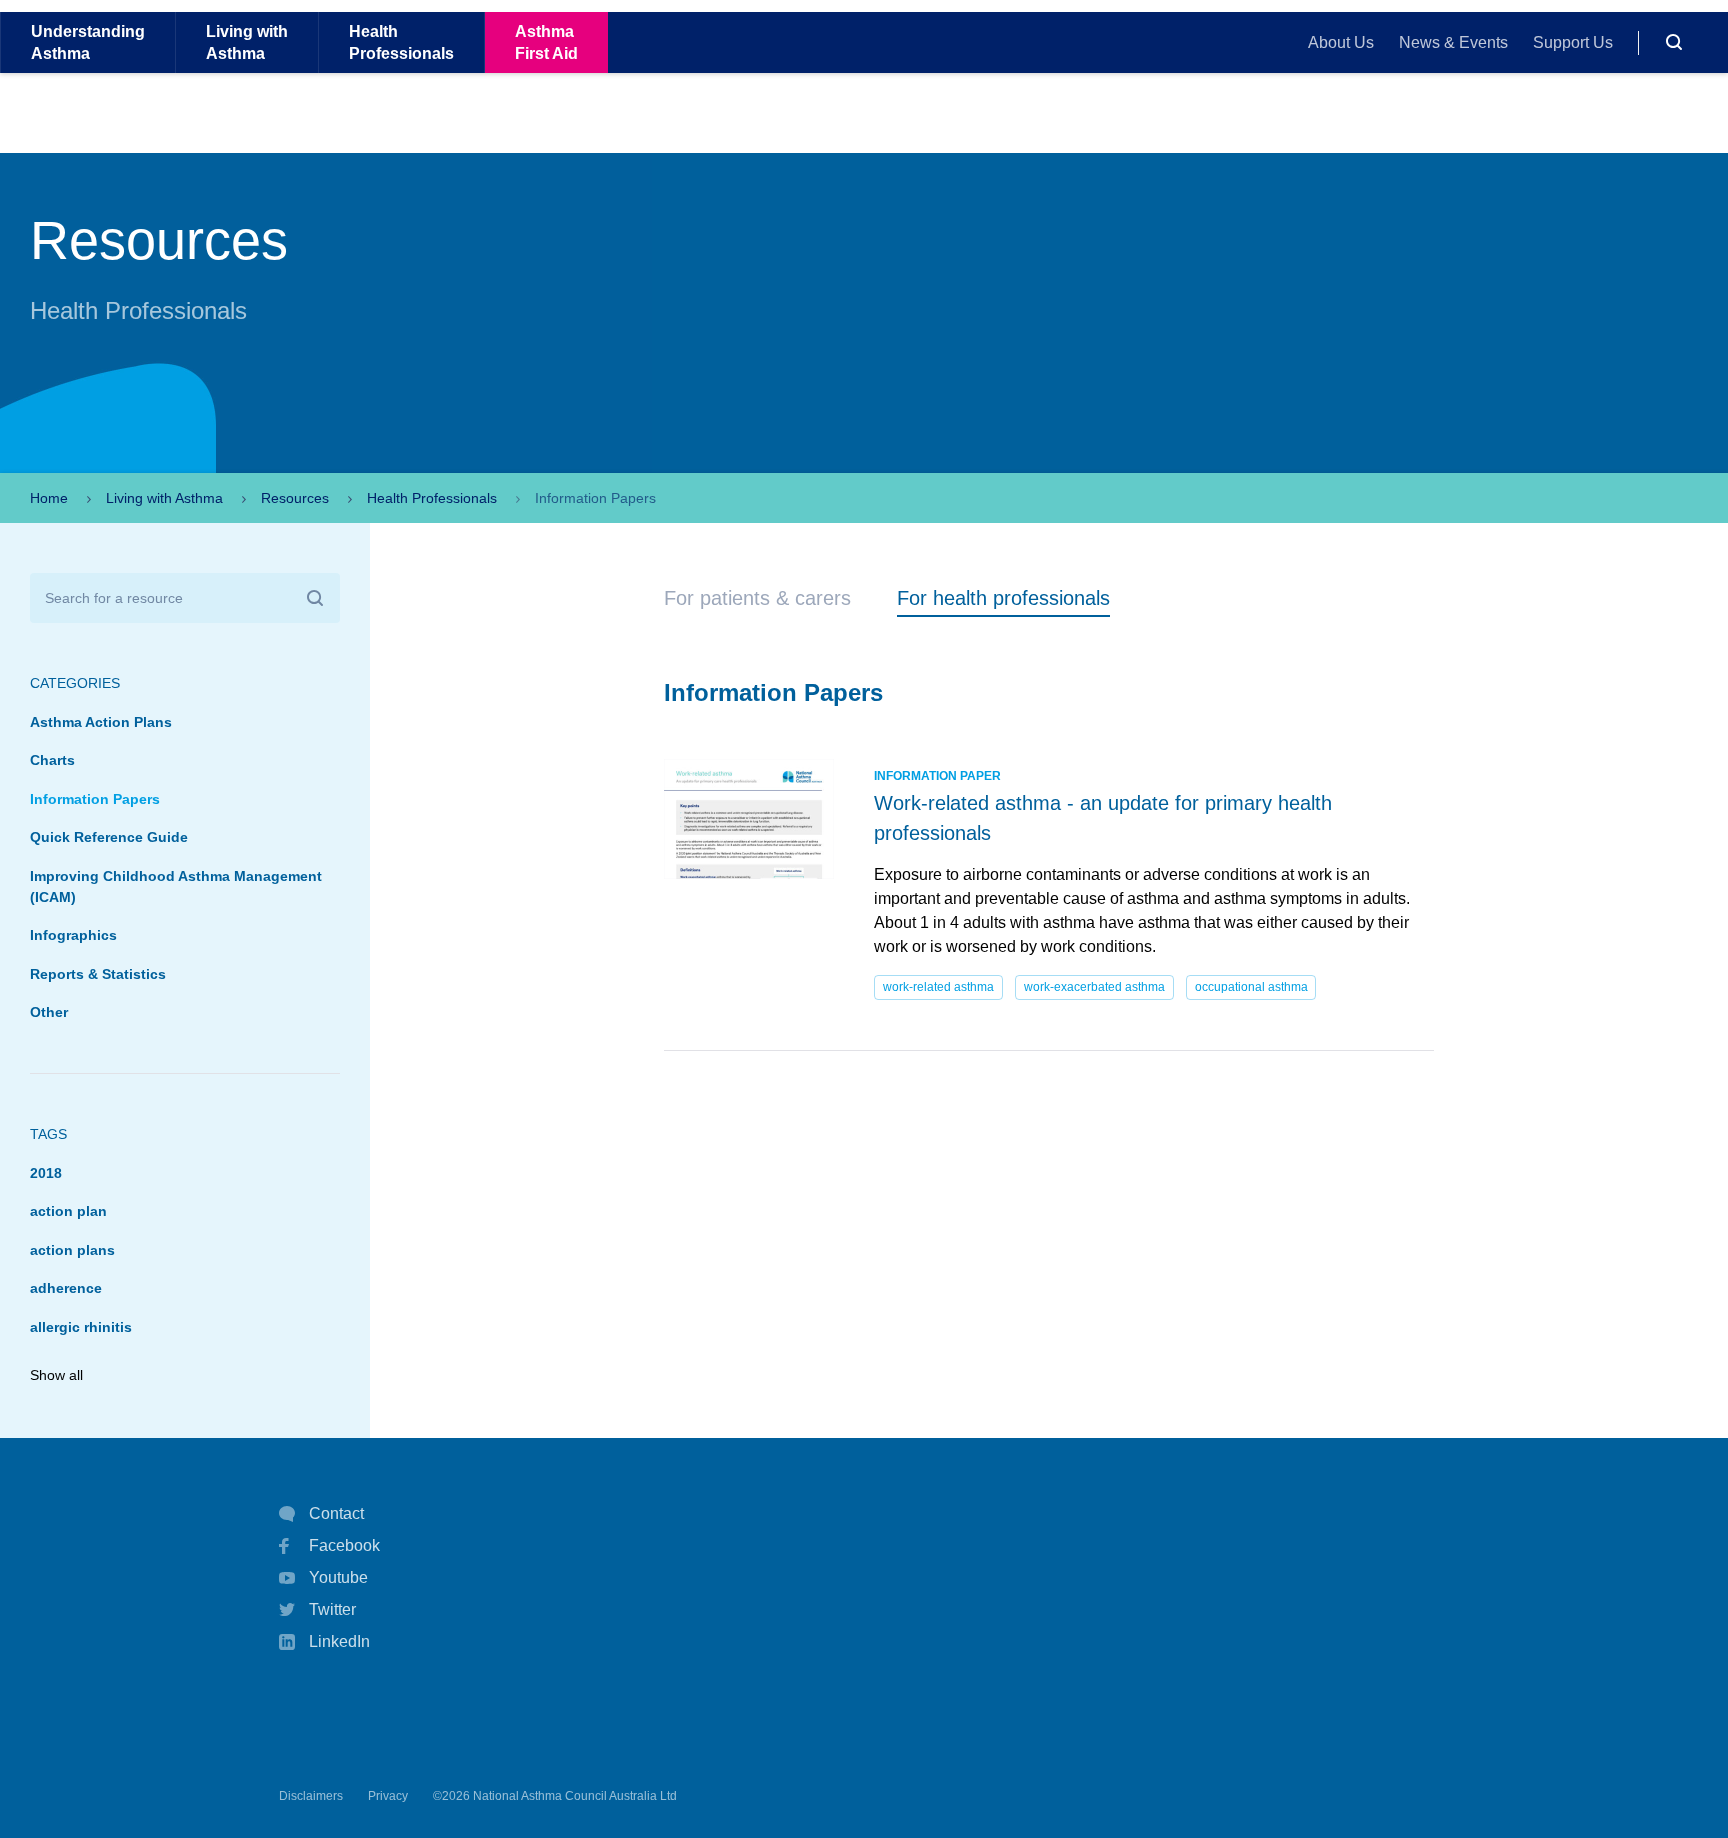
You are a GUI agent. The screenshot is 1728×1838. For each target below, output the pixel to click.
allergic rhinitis (81, 1327)
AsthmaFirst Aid (546, 42)
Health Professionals (432, 498)
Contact (336, 1513)
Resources (295, 498)
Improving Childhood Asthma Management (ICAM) (176, 886)
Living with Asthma (164, 498)
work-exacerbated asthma (1094, 987)
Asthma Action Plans (101, 722)
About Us (1341, 42)
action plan (68, 1211)
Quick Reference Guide (109, 837)
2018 (46, 1173)
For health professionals (1003, 598)
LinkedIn (339, 1641)
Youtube (338, 1577)
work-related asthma (938, 987)
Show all (56, 1375)
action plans (72, 1250)
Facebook (344, 1545)
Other (49, 1012)
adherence (66, 1288)
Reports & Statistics (98, 974)
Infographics (73, 935)
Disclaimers (311, 1796)
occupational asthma (1251, 987)
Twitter (332, 1609)
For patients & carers (757, 598)
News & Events (1453, 42)
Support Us (1573, 42)
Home (49, 498)
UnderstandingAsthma (88, 42)
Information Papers (95, 799)
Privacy (388, 1796)
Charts (52, 760)
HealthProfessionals (401, 42)
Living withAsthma (247, 42)
